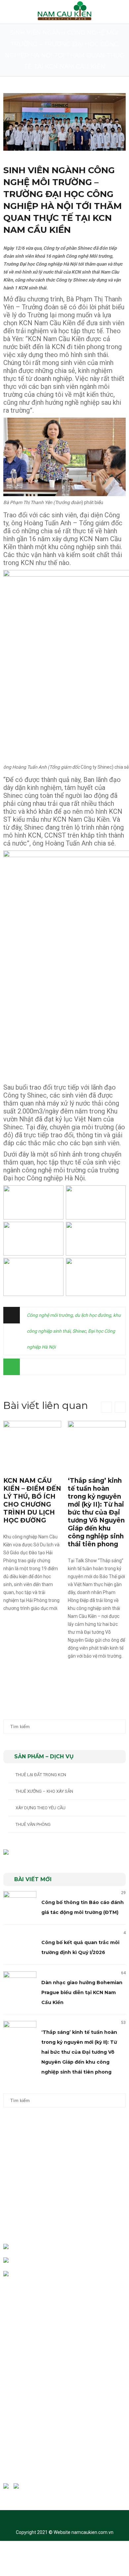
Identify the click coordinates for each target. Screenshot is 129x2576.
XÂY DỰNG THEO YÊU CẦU (41, 1808)
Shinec (79, 1331)
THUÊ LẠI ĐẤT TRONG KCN (41, 1775)
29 (123, 1893)
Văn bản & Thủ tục (28, 2362)
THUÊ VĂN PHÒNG (33, 1824)
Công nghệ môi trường (50, 1315)
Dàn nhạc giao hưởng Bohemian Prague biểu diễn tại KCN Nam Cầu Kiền (82, 1992)
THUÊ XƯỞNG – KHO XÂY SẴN (44, 1791)
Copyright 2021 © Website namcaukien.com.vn (65, 2532)
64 (123, 1973)
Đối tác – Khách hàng (31, 2335)
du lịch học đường (93, 1315)
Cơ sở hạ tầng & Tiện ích (33, 2348)
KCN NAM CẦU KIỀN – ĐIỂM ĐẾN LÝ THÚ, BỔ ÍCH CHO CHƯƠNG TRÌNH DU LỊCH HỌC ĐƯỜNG (32, 1500)
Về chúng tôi (22, 2308)
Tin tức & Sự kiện (27, 2375)
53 (123, 2023)
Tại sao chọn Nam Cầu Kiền (36, 2321)
